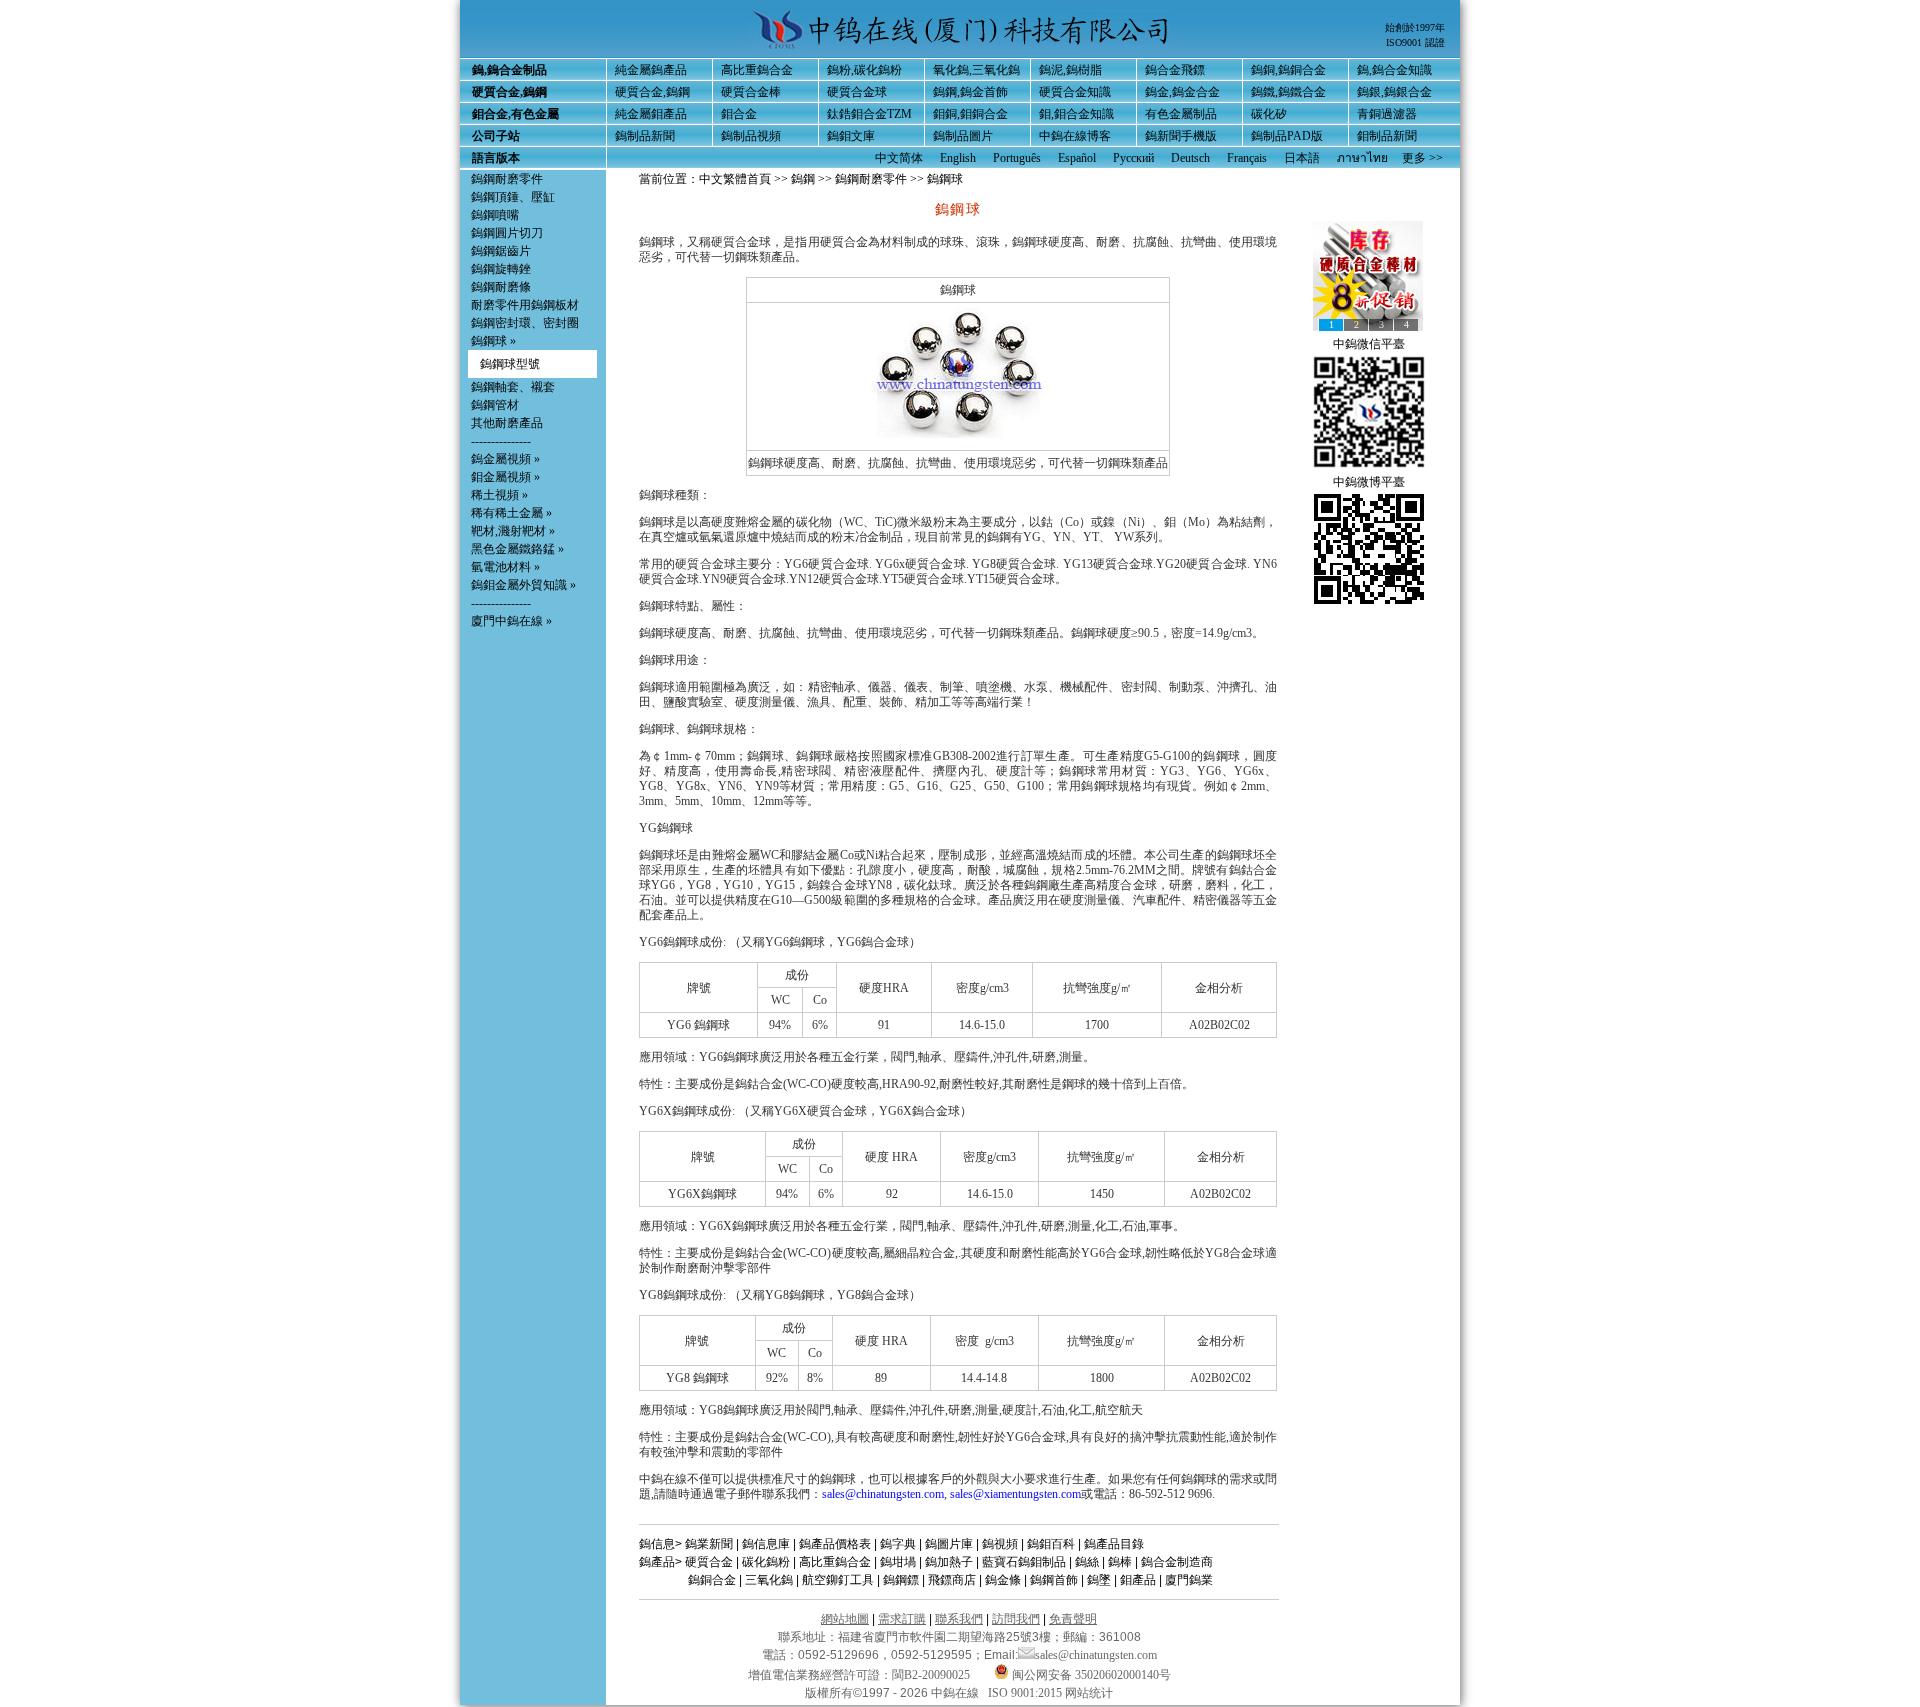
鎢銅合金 (712, 1580)
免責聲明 (1073, 1619)
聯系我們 (959, 1619)
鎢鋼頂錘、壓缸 (513, 197)
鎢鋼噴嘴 (495, 215)
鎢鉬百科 (1051, 1544)
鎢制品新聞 (645, 136)
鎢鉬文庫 (851, 136)
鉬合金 (739, 114)
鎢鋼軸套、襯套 (513, 387)
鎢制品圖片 (963, 136)
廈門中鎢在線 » (511, 621)
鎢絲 (1087, 1562)
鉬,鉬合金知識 (1076, 114)
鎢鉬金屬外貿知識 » (523, 585)
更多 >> (1422, 158)
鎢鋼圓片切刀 (507, 233)
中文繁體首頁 (735, 179)
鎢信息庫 (766, 1544)
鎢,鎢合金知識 (1394, 70)
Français (1247, 158)
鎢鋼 (803, 179)
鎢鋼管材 (495, 405)
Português (1017, 158)
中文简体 (899, 158)
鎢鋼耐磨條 (501, 287)
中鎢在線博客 (1075, 136)
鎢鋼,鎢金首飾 (970, 92)
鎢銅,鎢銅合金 (1288, 70)
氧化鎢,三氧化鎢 (976, 70)
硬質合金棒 (751, 92)
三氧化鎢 (769, 1580)
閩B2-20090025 (931, 1675)
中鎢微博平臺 (1369, 482)
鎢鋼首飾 (1054, 1580)
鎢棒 (1120, 1562)
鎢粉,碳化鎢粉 (864, 70)
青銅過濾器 (1387, 114)
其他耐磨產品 (507, 423)
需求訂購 (902, 1619)
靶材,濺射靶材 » (513, 531)
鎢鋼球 (489, 341)
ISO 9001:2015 (1026, 1693)
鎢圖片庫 (949, 1544)
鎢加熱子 (949, 1562)
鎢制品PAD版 (1287, 136)
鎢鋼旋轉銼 (501, 269)
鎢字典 (898, 1544)
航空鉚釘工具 (838, 1580)
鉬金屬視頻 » (505, 477)
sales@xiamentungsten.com (1015, 1494)
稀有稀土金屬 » (511, 513)
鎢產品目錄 (1114, 1544)
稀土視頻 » (499, 495)
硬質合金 (709, 1562)
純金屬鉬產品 (651, 114)
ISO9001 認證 (1415, 42)
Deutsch (1190, 158)
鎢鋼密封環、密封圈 (525, 323)
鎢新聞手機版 (1181, 136)
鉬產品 (1138, 1580)
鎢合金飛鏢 (1175, 70)
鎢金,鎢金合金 (1182, 92)
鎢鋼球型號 (510, 364)
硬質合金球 (857, 92)
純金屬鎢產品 (651, 70)
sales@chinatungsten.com (883, 1494)
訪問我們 (1016, 1619)
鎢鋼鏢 (901, 1580)
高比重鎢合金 (757, 70)
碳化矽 (1269, 114)
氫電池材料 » (505, 567)
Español (1077, 158)
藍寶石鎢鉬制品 (1024, 1562)
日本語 (1302, 158)
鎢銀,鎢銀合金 (1394, 92)
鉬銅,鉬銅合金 (970, 114)
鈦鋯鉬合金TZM (869, 114)
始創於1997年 (1415, 27)
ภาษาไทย (1362, 158)
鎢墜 (1099, 1580)
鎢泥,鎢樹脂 (1070, 70)
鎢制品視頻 (751, 136)
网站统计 (1089, 1693)
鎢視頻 (1000, 1544)
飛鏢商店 (952, 1580)
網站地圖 (845, 1619)
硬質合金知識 (1075, 92)
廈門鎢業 (1189, 1580)
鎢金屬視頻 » (505, 459)
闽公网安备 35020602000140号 (1090, 1675)
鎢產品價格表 (835, 1544)
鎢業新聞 (709, 1544)
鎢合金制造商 (1177, 1562)
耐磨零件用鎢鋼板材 (525, 305)
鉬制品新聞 (1387, 136)
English (958, 158)
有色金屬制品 (1181, 114)
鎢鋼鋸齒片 (501, 251)
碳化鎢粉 (766, 1562)
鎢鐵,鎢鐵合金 (1288, 92)
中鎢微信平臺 (1369, 344)
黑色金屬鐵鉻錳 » (517, 549)
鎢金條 (1003, 1580)
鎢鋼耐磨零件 (507, 179)
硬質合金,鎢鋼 (652, 92)
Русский (1133, 158)
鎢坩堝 (898, 1562)
